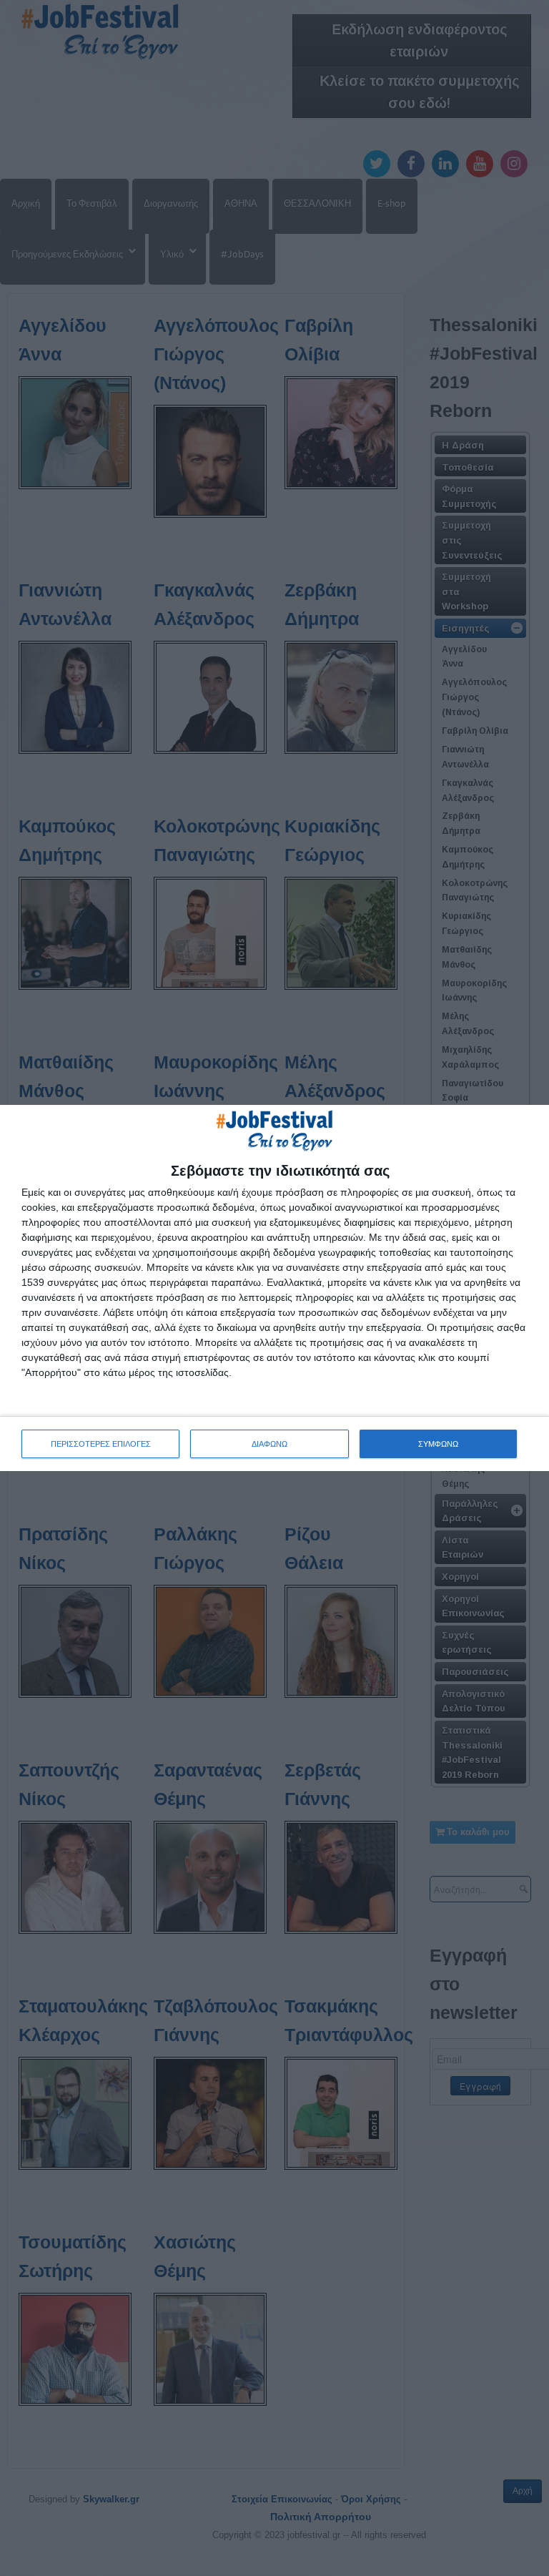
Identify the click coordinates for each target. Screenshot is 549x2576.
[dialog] (274, 1288)
